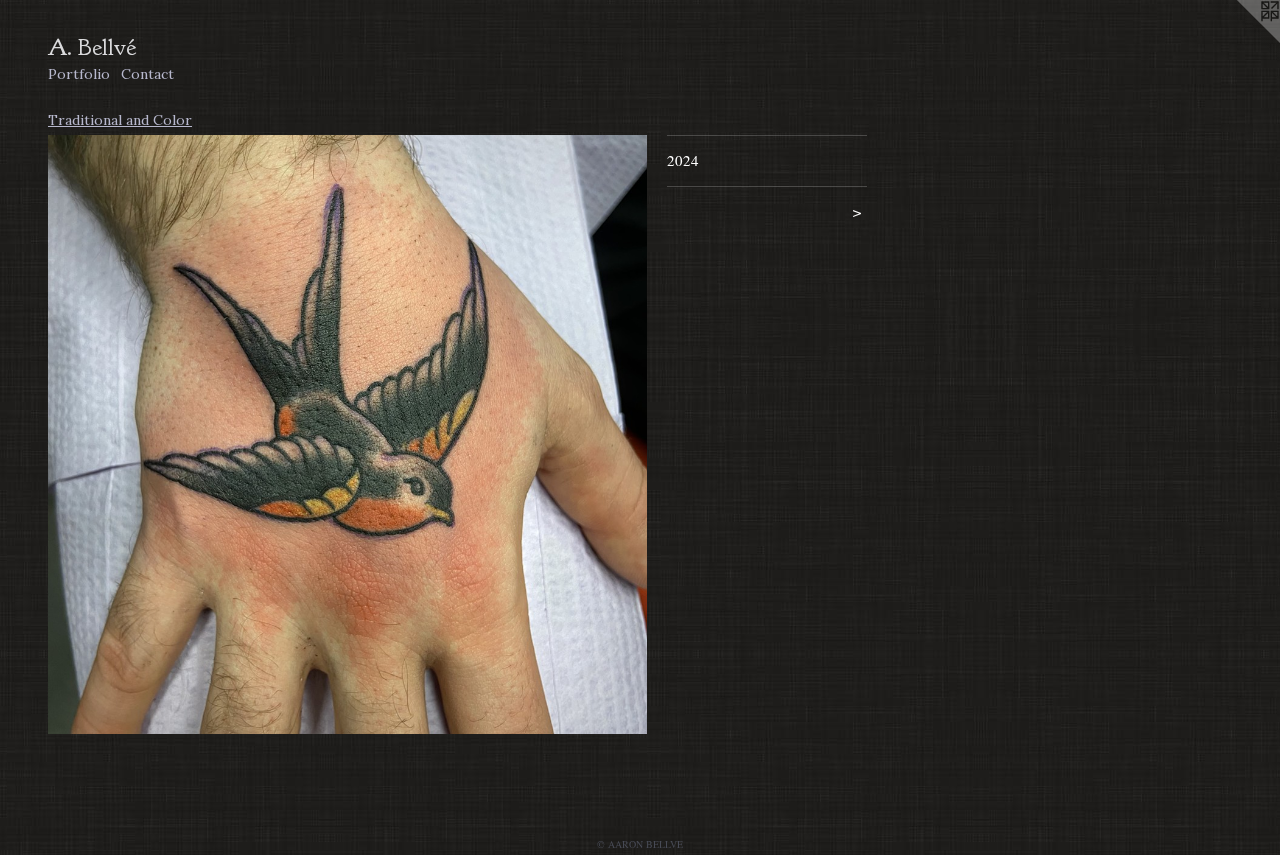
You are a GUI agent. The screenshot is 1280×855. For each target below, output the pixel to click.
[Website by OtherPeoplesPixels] (1240, 40)
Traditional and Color (120, 120)
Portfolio (79, 74)
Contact (147, 74)
